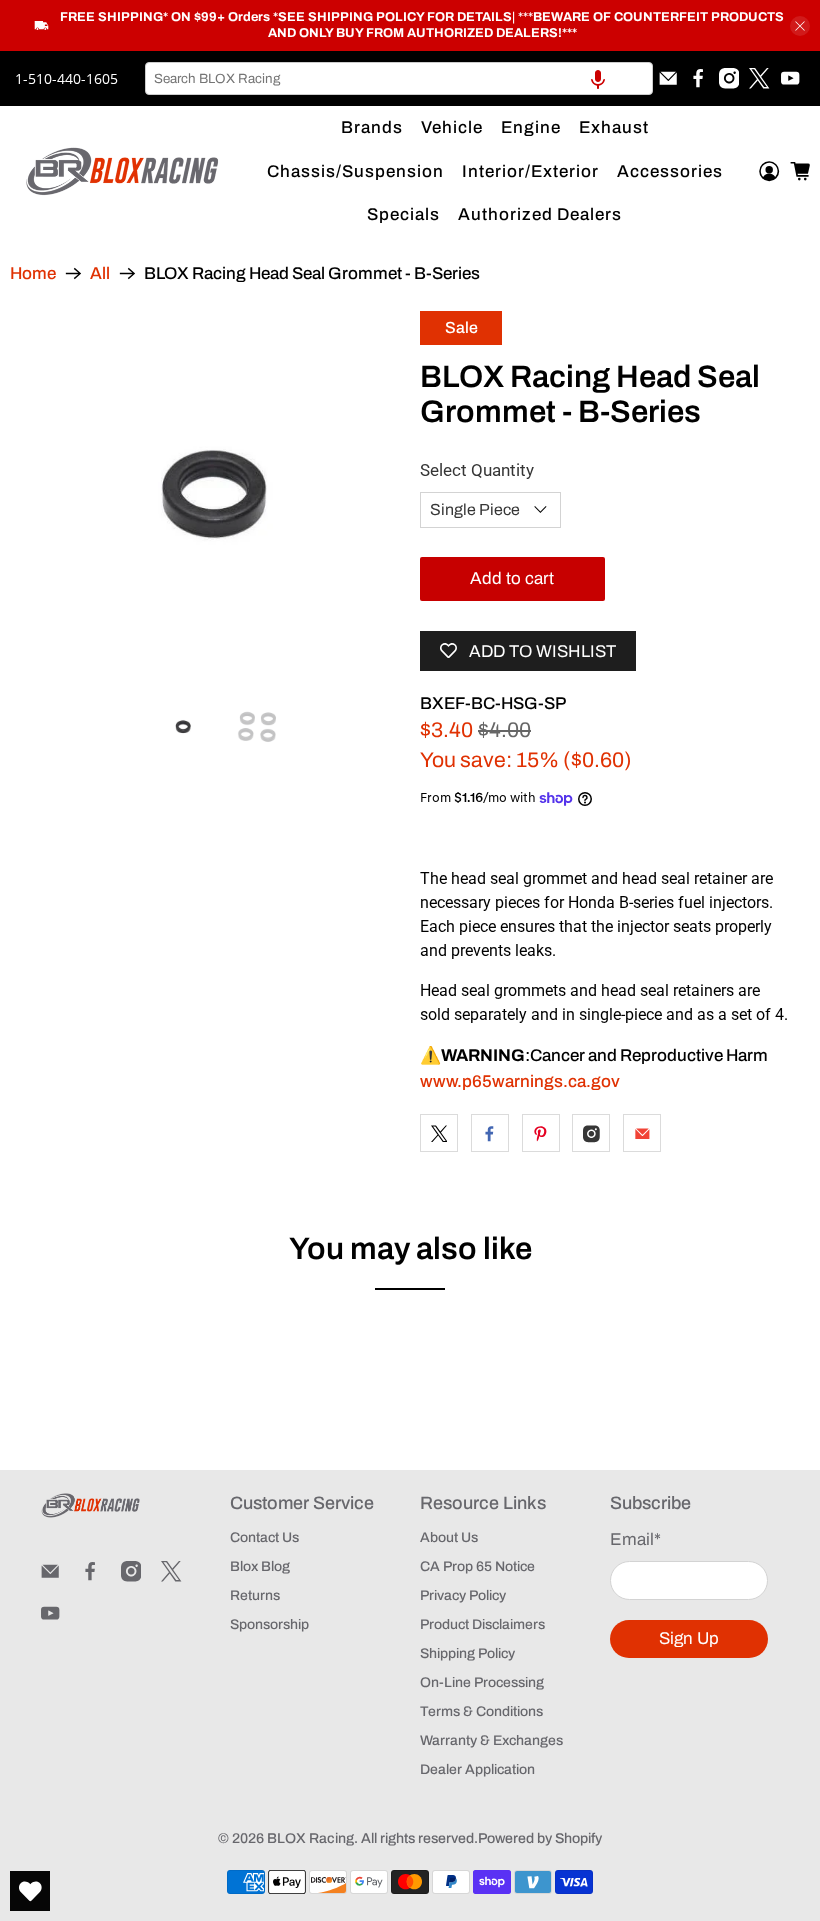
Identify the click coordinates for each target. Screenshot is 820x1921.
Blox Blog (260, 1566)
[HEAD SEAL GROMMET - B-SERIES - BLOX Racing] (216, 496)
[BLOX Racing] (123, 171)
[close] (800, 26)
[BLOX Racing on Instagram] (729, 78)
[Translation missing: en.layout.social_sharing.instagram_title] (591, 1133)
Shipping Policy (467, 1653)
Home (33, 273)
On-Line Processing (482, 1682)
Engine (531, 127)
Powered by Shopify (540, 1838)
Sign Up (689, 1638)
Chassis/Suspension (355, 171)
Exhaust (614, 127)
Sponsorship (269, 1624)
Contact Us (264, 1537)
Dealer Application (477, 1769)
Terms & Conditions (481, 1711)
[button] (598, 78)
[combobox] (399, 78)
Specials (403, 214)
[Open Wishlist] (30, 1891)
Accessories (670, 171)
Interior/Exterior (530, 171)
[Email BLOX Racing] (668, 78)
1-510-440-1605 (66, 78)
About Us (449, 1537)
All (100, 273)
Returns (255, 1595)
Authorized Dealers (540, 214)
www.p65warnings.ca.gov (520, 1081)
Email (635, 1539)
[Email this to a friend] (642, 1133)
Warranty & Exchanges (491, 1740)
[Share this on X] (439, 1133)
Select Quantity (477, 470)
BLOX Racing (310, 1838)
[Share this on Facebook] (490, 1133)
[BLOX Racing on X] (759, 78)
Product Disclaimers (482, 1624)
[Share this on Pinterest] (541, 1133)
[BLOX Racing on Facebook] (698, 78)
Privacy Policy (463, 1595)
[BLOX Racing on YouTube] (790, 78)
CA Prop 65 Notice (477, 1566)
